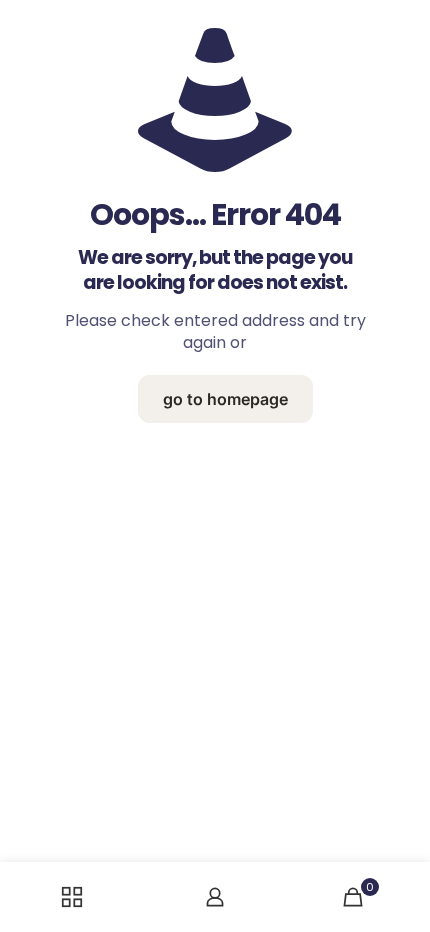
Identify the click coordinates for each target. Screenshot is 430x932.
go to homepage (225, 399)
